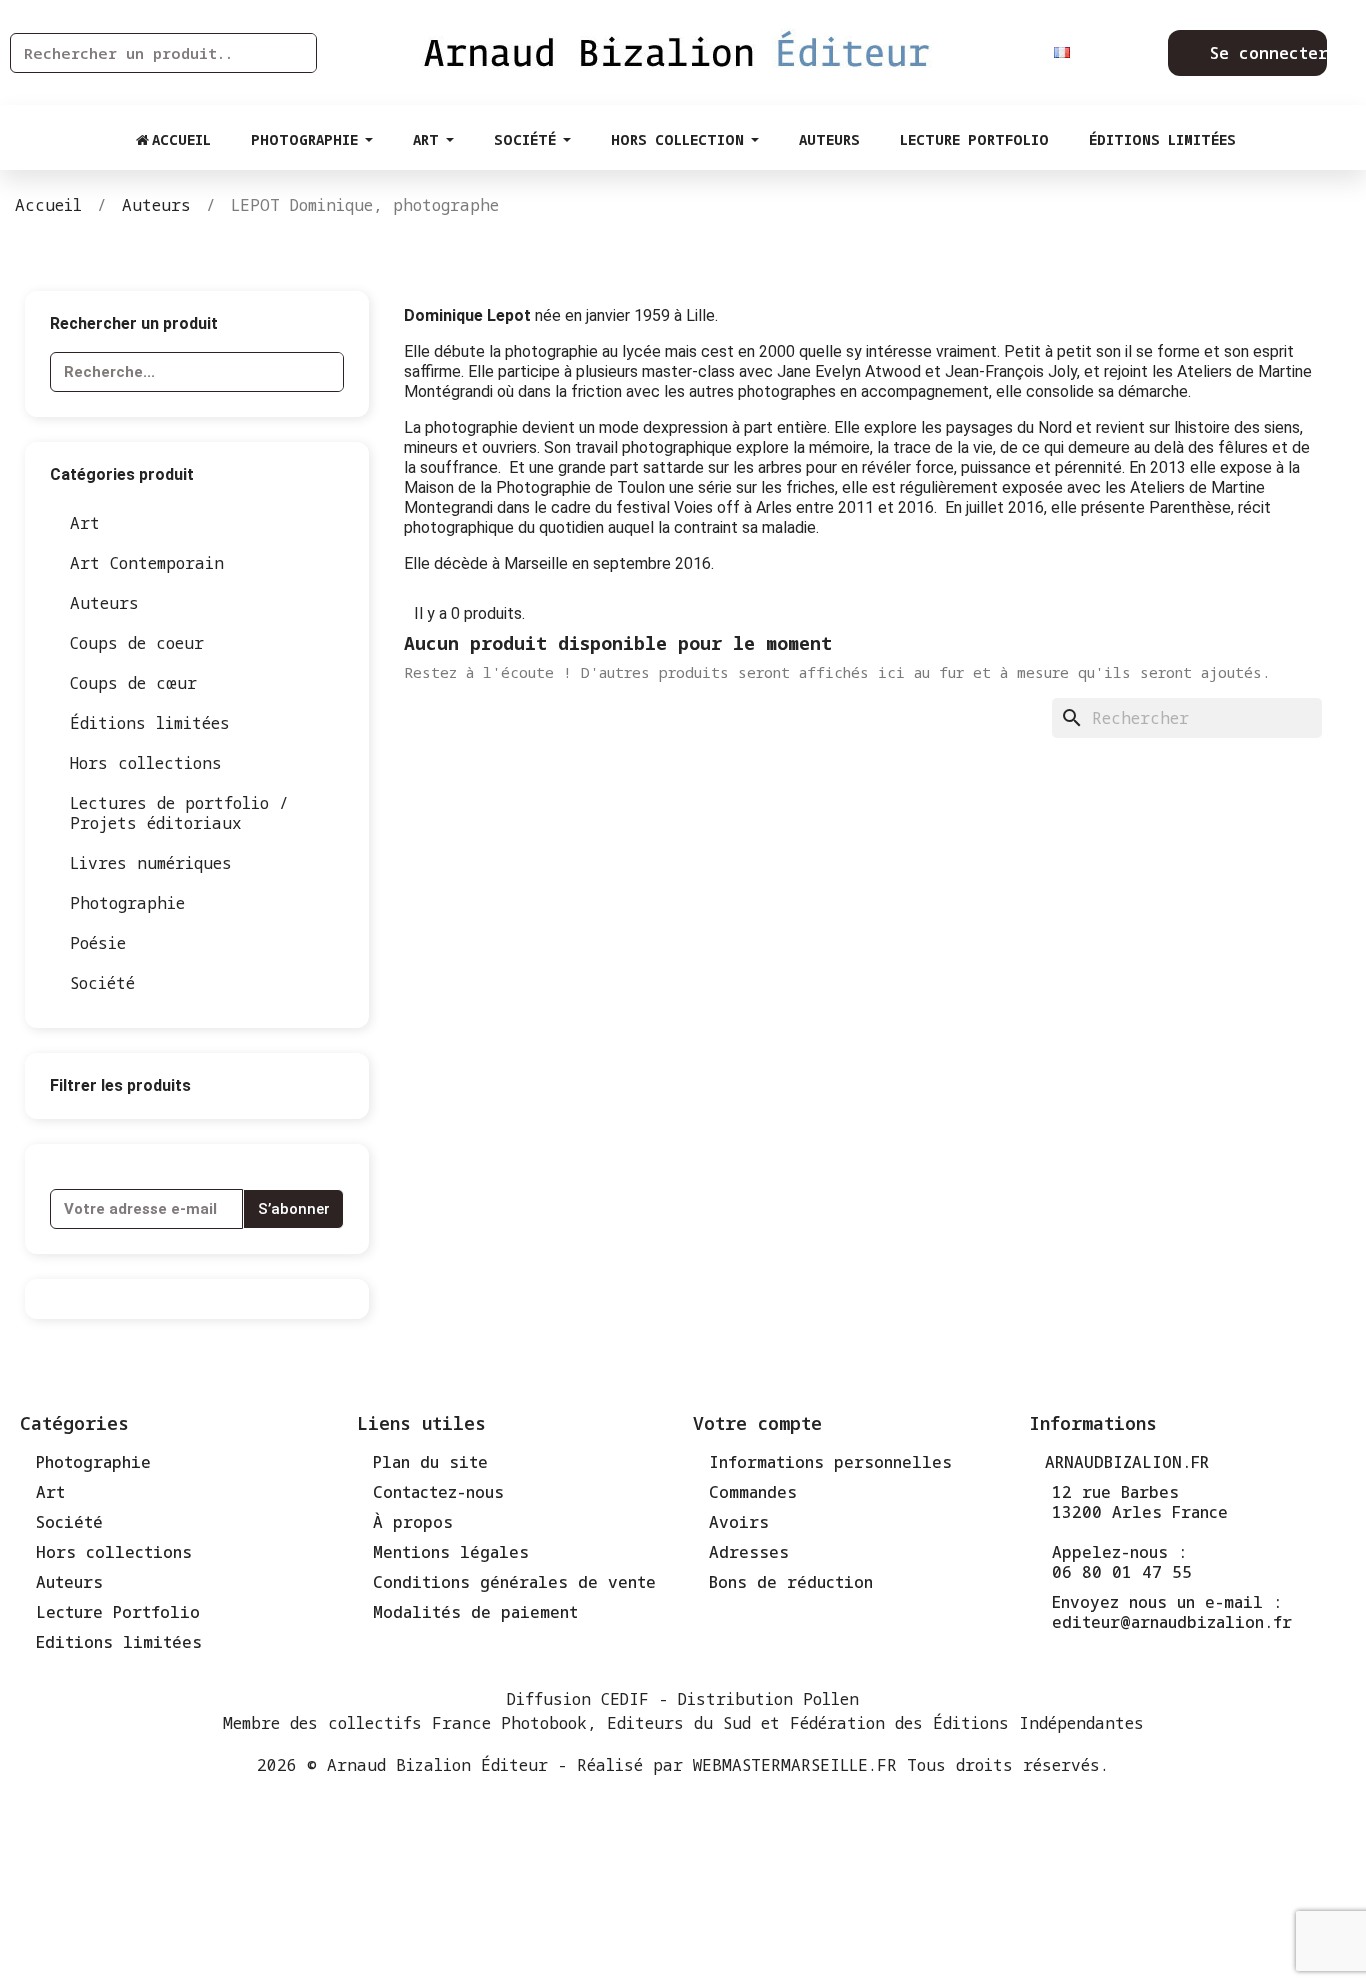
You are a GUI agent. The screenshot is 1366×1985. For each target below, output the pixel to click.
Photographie (127, 903)
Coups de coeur (137, 643)
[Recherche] (296, 53)
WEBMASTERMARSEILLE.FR (795, 1765)
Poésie (98, 943)
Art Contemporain (147, 563)
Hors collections (146, 763)
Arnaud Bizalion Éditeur (437, 1765)
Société (102, 983)
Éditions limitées (150, 723)
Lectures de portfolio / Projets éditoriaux (179, 813)
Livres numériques (151, 863)
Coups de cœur (133, 683)
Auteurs (104, 603)
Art (85, 523)
